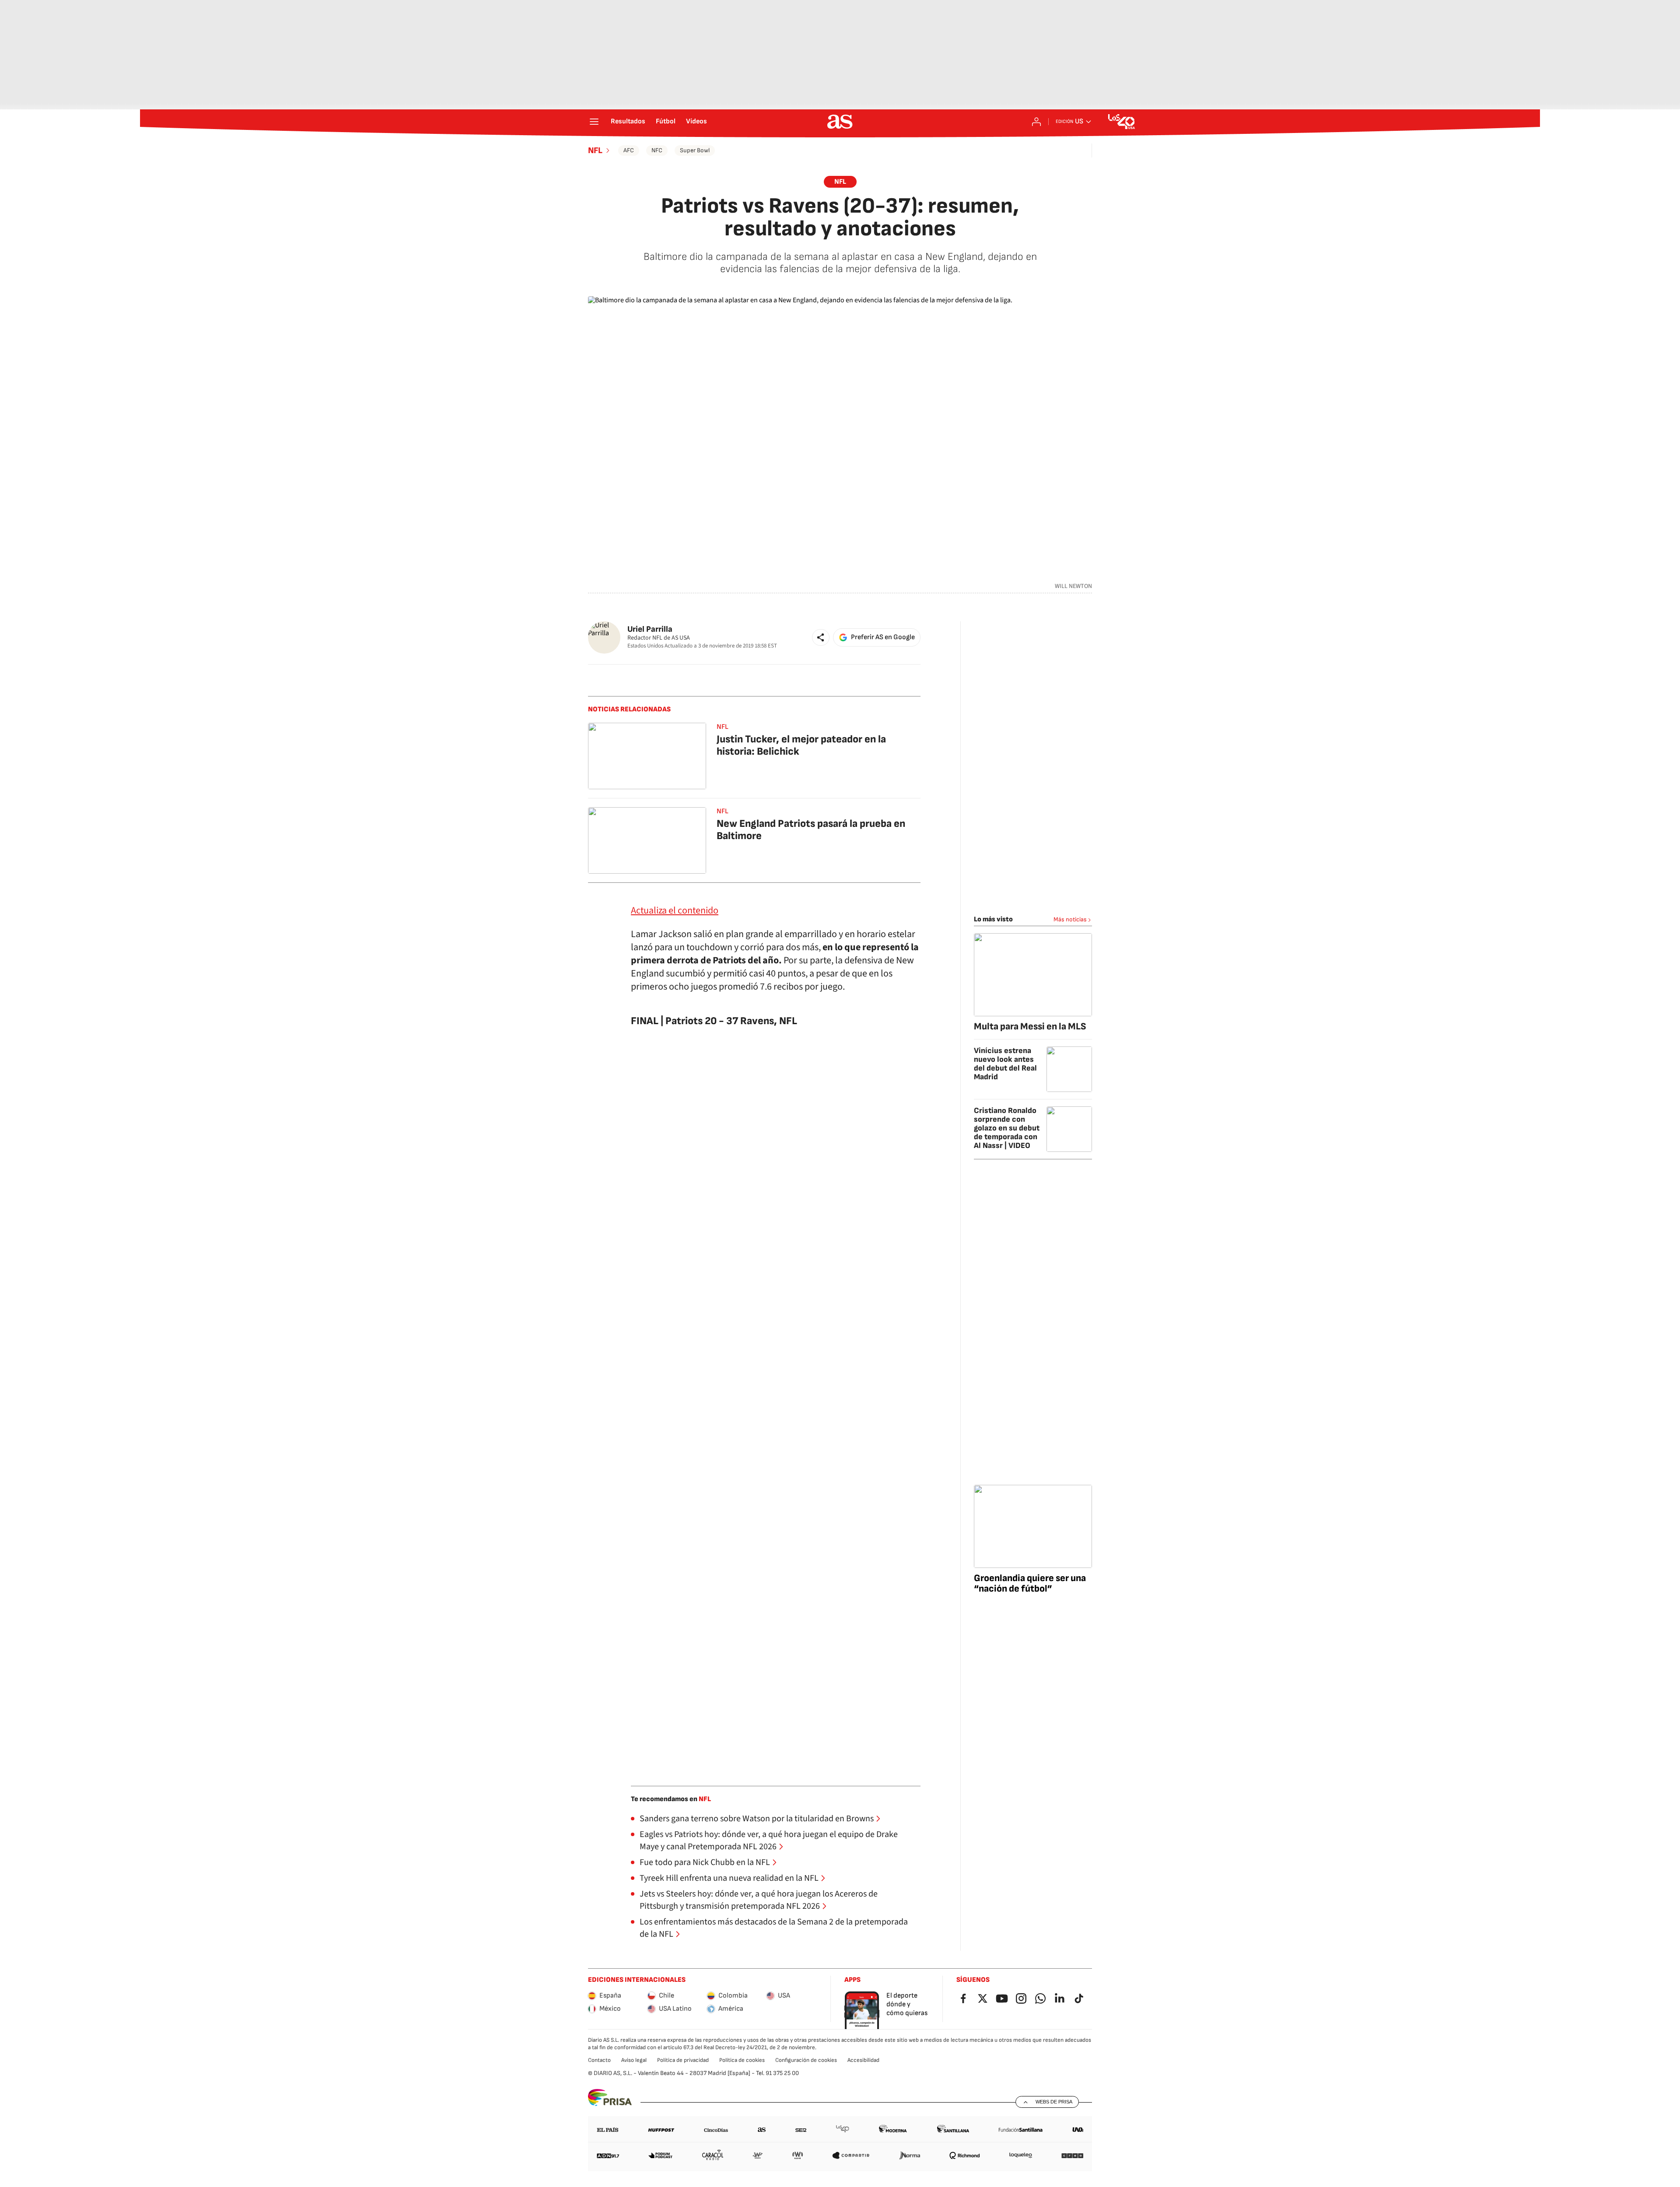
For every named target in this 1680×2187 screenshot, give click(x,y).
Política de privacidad (683, 2060)
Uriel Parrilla (650, 629)
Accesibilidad (863, 2060)
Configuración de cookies (806, 2060)
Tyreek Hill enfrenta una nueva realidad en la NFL (729, 1878)
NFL (595, 150)
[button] (821, 637)
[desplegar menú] (594, 122)
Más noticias (1070, 919)
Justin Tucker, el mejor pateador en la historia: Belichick (801, 745)
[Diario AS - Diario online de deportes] (840, 122)
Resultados (628, 122)
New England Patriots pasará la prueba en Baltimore (811, 830)
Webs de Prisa (1054, 2102)
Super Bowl (695, 150)
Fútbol (666, 122)
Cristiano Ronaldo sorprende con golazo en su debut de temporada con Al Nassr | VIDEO (1007, 1128)
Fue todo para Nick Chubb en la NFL (705, 1862)
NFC (657, 150)
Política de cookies (742, 2060)
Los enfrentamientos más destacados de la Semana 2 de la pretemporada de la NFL (774, 1928)
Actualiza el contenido (675, 910)
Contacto (599, 2060)
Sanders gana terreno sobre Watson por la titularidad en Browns (757, 1819)
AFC (629, 150)
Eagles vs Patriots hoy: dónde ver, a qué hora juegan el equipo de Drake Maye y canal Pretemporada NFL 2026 (769, 1841)
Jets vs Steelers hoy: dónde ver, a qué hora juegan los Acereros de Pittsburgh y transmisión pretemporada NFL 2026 (759, 1900)
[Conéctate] (1036, 122)
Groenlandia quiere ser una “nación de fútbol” (1030, 1583)
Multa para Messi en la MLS (1030, 1027)
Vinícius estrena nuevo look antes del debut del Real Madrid (1005, 1064)
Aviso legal (634, 2060)
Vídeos (696, 122)
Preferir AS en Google (883, 637)
